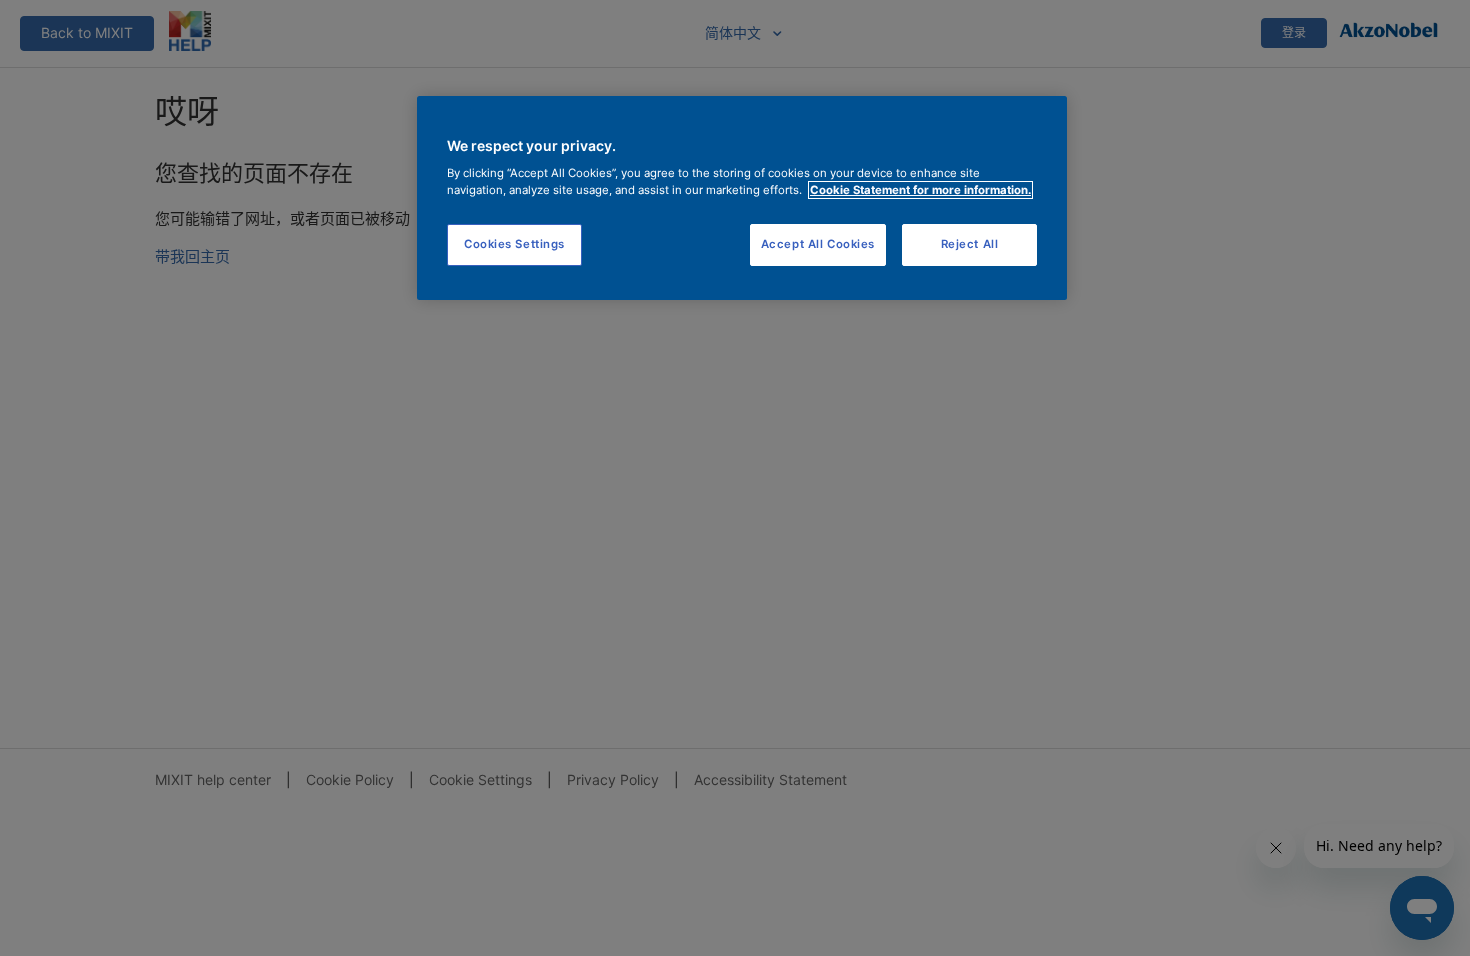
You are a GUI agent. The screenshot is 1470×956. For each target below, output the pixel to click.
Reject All (970, 244)
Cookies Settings (514, 244)
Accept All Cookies (818, 244)
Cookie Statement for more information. (920, 190)
